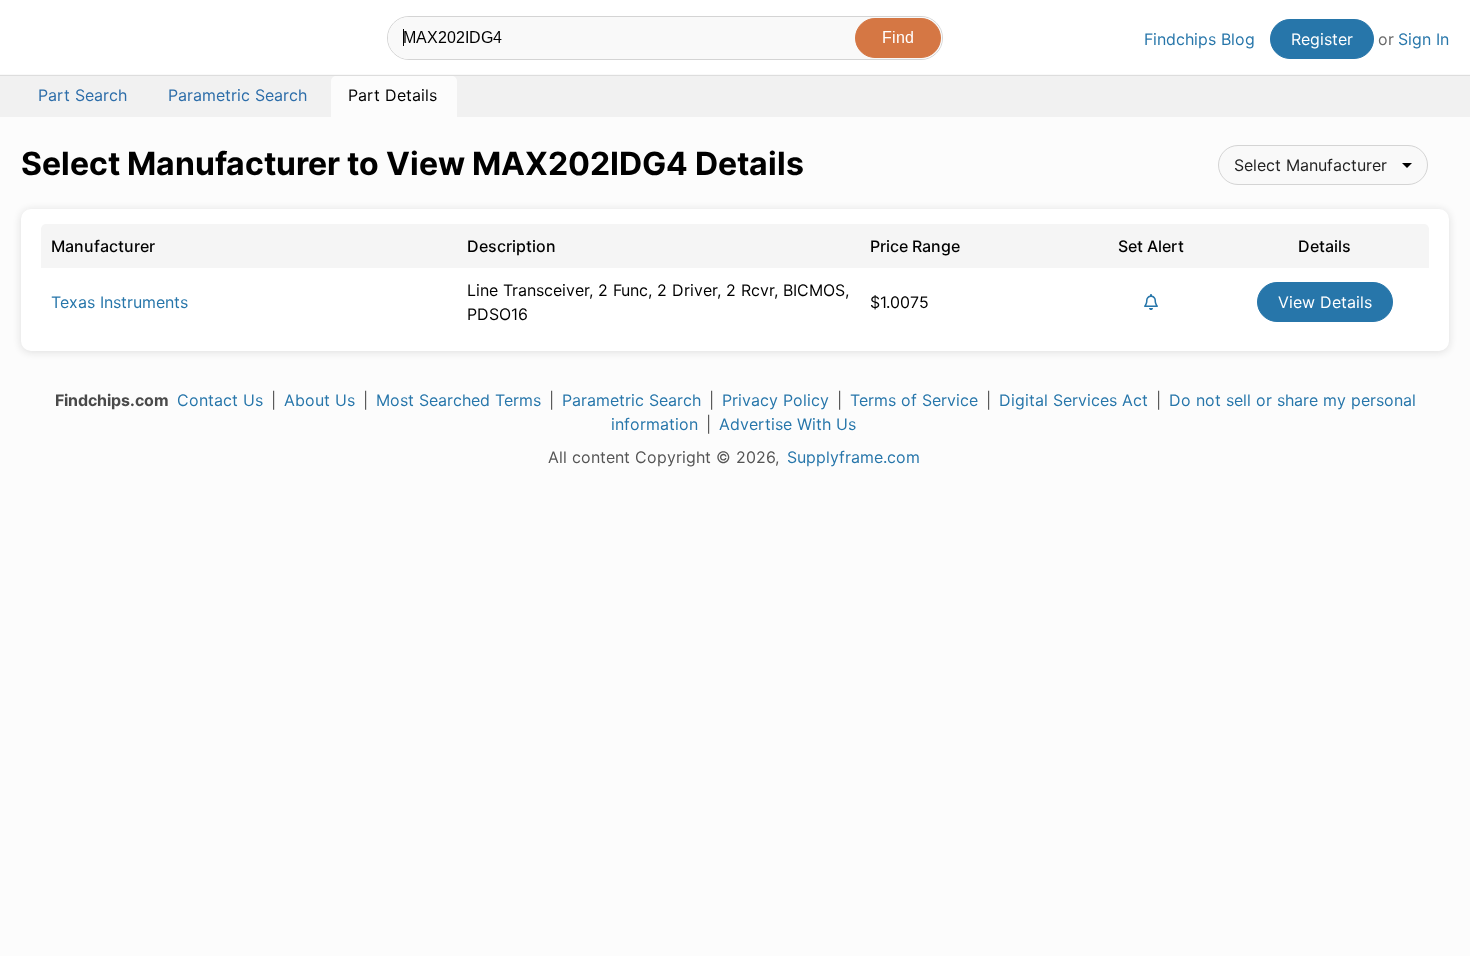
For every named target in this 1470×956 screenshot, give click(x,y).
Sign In (1423, 39)
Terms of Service (914, 400)
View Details (1325, 302)
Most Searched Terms (458, 400)
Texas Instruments (119, 302)
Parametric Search (631, 400)
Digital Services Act (1073, 400)
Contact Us (220, 400)
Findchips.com (86, 41)
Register (1322, 39)
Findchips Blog (1199, 39)
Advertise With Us (787, 424)
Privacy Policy (775, 400)
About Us (319, 400)
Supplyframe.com (853, 457)
